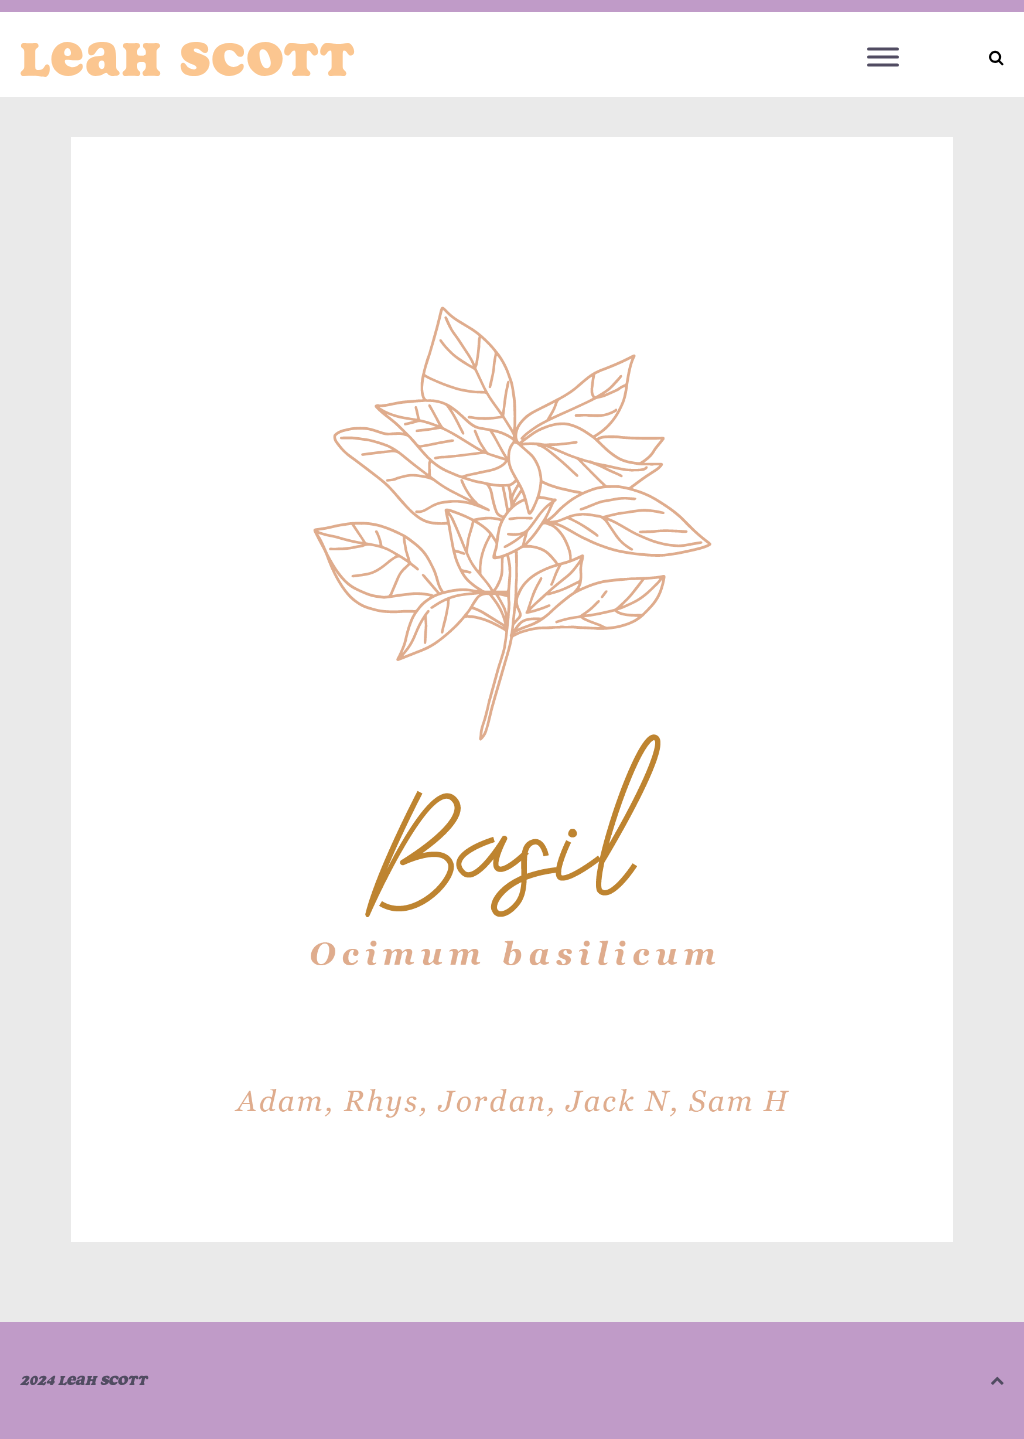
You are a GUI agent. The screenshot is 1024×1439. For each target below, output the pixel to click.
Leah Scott (188, 59)
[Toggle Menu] (883, 56)
